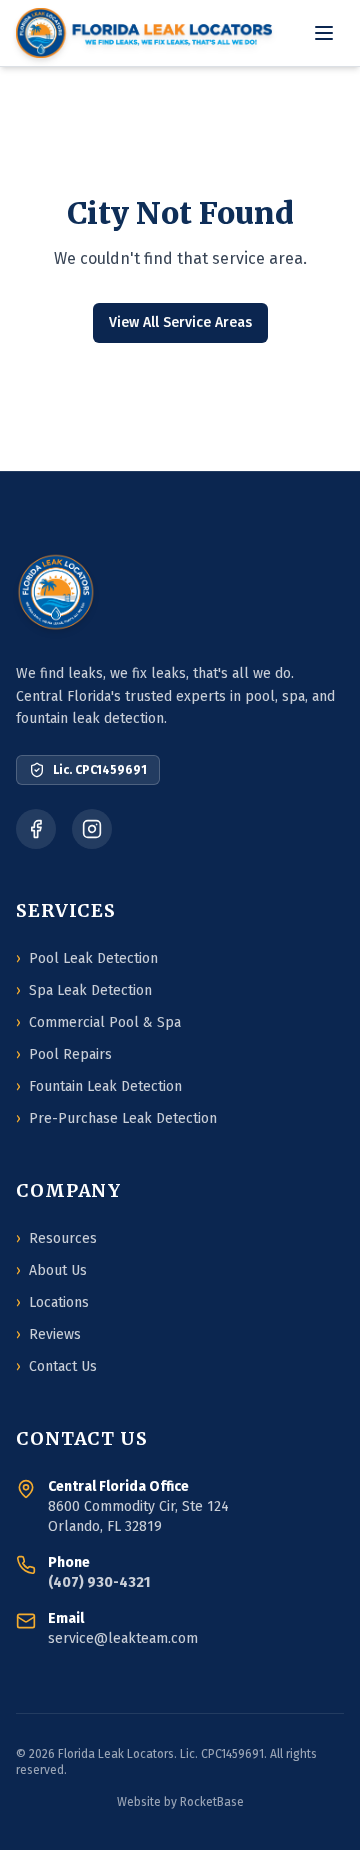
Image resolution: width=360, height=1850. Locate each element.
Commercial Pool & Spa (98, 1022)
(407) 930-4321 (99, 1582)
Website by (180, 1802)
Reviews (48, 1334)
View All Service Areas (180, 322)
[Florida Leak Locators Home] (144, 33)
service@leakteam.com (123, 1638)
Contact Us (56, 1366)
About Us (51, 1270)
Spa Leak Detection (84, 990)
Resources (56, 1238)
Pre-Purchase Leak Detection (116, 1118)
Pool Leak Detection (87, 958)
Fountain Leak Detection (99, 1086)
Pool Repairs (64, 1054)
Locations (52, 1302)
